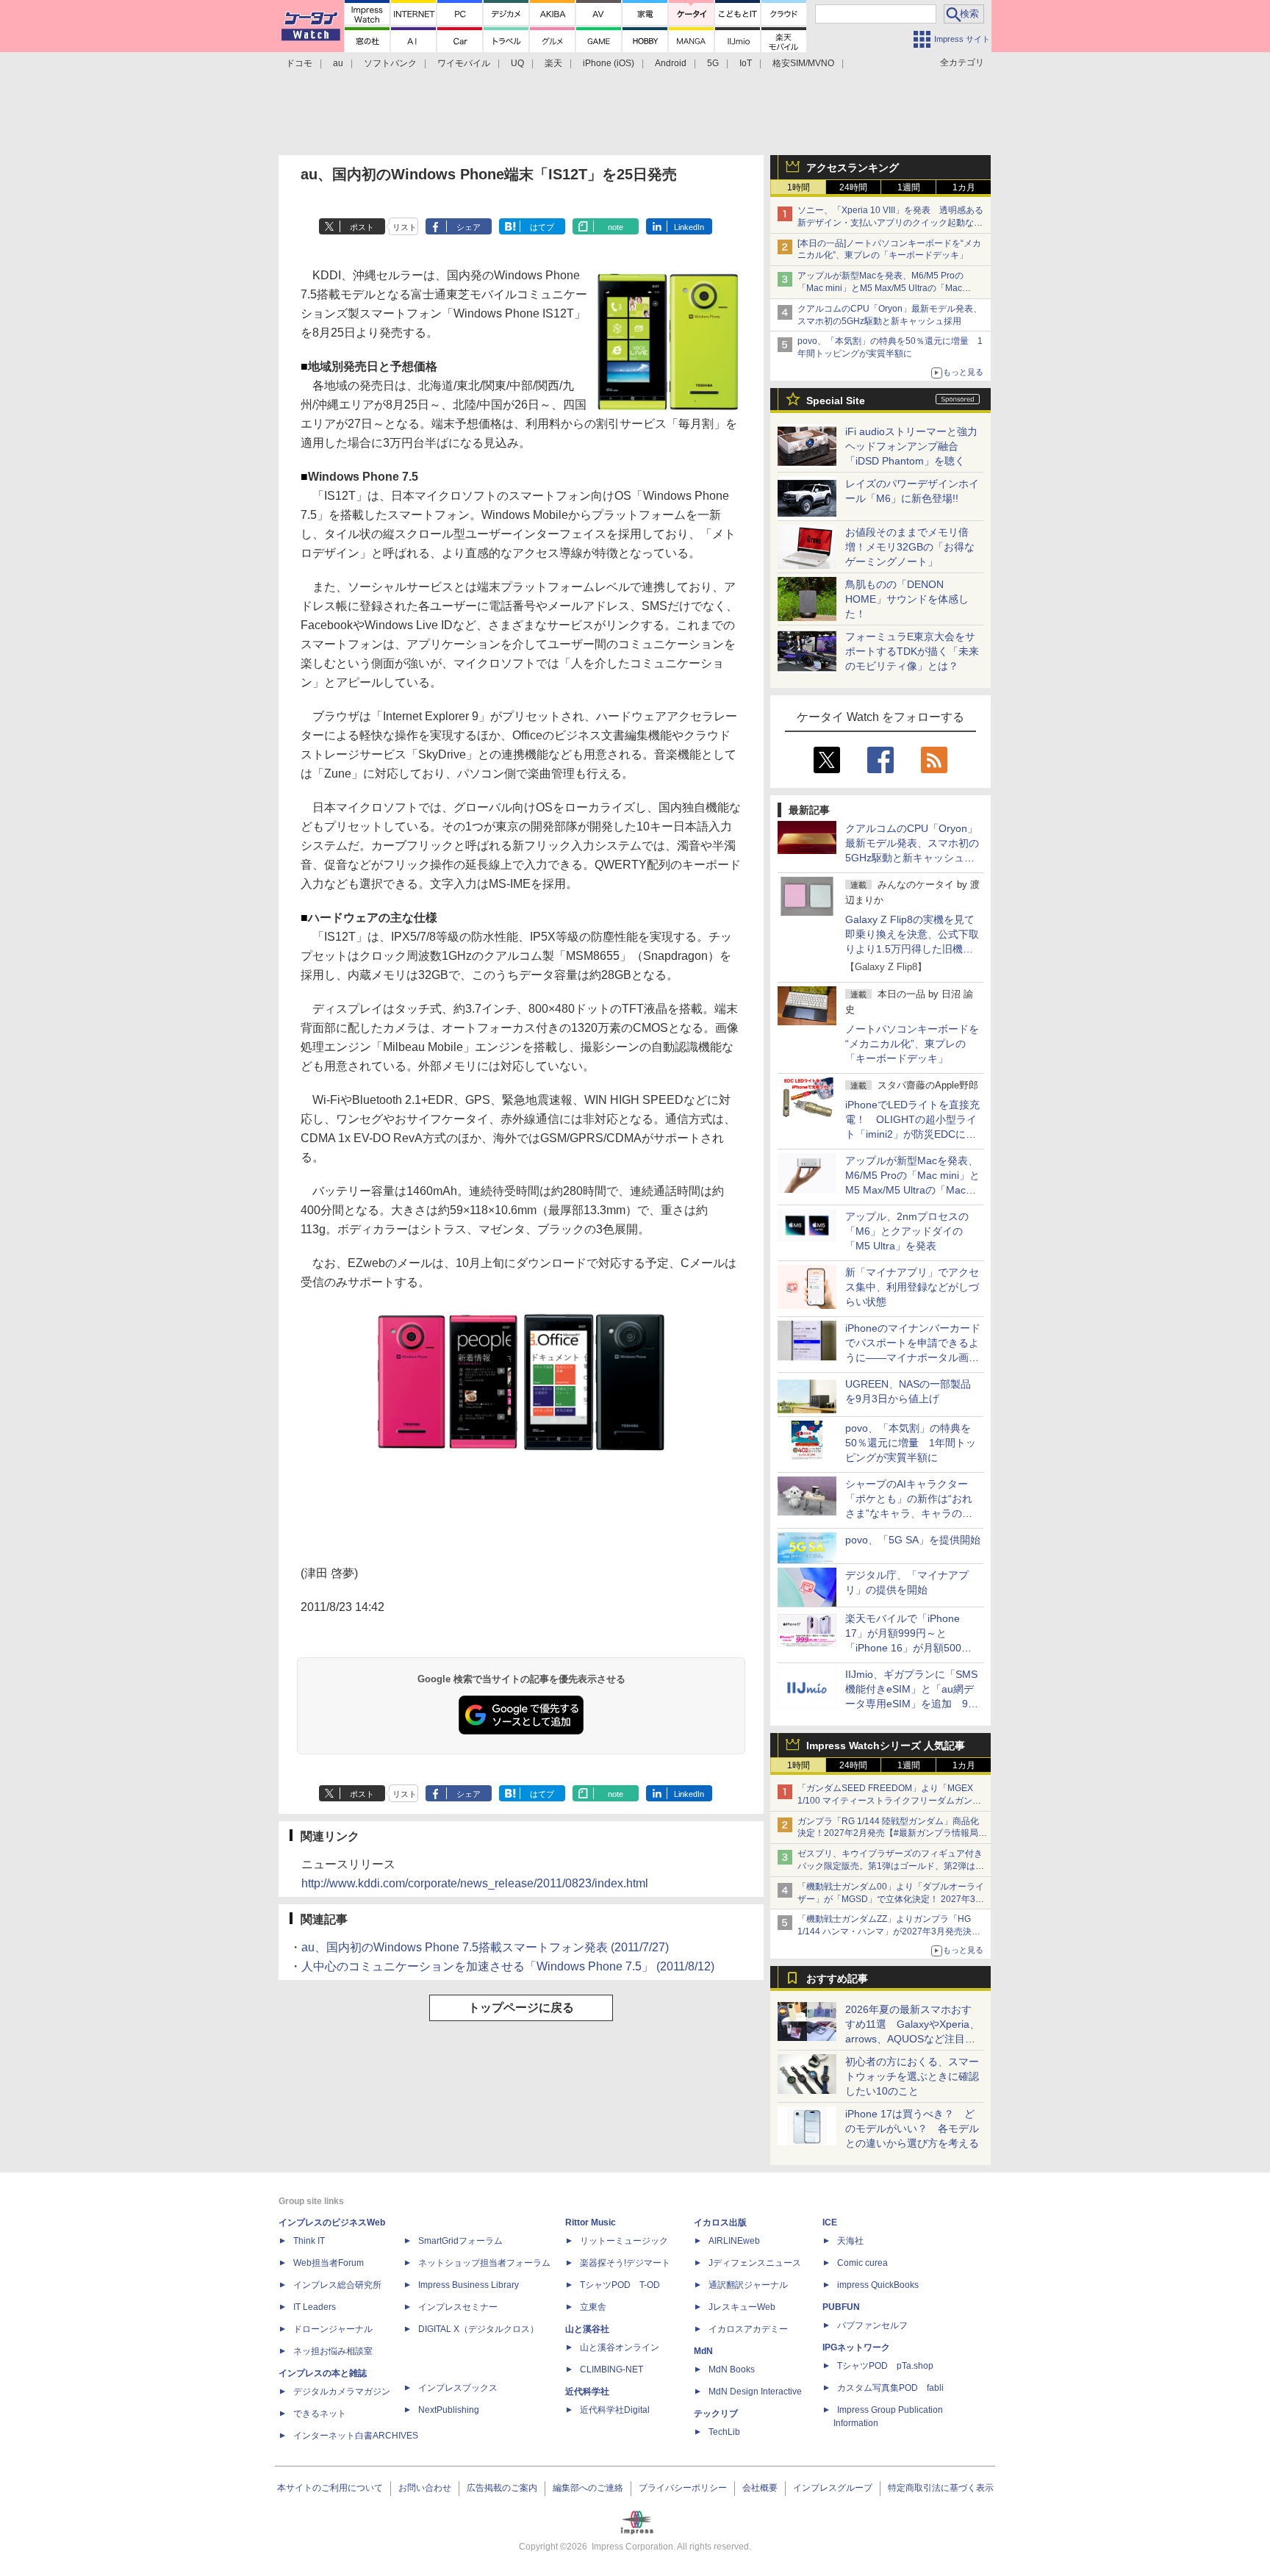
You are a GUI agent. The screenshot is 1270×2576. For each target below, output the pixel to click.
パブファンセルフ (872, 2325)
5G (713, 63)
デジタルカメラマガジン (342, 2392)
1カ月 (964, 187)
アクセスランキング (853, 168)
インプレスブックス (458, 2388)
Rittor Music (591, 2222)
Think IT (309, 2241)
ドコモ (299, 63)
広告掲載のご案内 (502, 2488)
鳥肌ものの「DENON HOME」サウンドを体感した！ (907, 599)
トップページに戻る (521, 2008)
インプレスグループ (833, 2488)
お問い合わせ (425, 2488)
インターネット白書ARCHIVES (356, 2436)
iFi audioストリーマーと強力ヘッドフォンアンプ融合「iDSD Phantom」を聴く (911, 446)
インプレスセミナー (458, 2307)
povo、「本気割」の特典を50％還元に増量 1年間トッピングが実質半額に (911, 1443)
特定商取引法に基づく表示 (941, 2488)
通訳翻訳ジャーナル (748, 2285)
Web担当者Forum (329, 2263)
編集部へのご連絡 (588, 2488)
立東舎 (593, 2307)
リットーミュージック (624, 2241)
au (338, 63)
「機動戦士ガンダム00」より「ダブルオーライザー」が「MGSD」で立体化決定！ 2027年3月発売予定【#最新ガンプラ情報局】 (891, 1899)
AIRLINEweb (734, 2241)
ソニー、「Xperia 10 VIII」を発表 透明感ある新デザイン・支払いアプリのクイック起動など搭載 (890, 223)
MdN (703, 2351)
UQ (517, 63)
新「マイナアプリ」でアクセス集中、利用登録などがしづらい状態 (912, 1287)
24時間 (853, 187)
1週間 (909, 187)
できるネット (320, 2414)
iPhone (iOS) (609, 63)
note (616, 227)
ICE (830, 2222)
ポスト (362, 227)
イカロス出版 (720, 2222)
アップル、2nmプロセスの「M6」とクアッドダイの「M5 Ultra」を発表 (907, 1231)
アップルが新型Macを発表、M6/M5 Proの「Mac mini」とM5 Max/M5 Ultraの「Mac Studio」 (880, 288)
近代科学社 (587, 2392)
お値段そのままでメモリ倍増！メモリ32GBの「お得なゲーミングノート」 (910, 547)
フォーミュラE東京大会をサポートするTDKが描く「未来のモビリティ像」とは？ (912, 651)
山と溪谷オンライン (620, 2347)
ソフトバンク (390, 63)
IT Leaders (315, 2307)
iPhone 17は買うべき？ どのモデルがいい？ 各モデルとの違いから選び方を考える (912, 2128)
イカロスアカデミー (748, 2329)
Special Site (836, 401)
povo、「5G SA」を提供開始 (913, 1540)
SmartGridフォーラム (460, 2241)
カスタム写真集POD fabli (890, 2388)
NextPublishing (449, 2410)
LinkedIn (689, 227)
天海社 (850, 2241)
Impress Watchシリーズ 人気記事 (886, 1746)
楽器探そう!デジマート (625, 2263)
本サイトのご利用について (330, 2488)
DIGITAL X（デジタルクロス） (478, 2329)
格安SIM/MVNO (803, 63)
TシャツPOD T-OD (620, 2285)
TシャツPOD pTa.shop (885, 2366)
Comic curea (862, 2263)
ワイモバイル (464, 63)
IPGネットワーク (856, 2347)
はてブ (542, 227)
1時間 (799, 187)
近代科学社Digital (615, 2410)
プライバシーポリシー (683, 2488)
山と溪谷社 (587, 2329)
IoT (746, 63)
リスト (405, 227)
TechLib (724, 2432)
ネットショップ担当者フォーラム (484, 2263)
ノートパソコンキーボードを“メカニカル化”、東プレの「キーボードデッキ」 (912, 1044)
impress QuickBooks (878, 2285)
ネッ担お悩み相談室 (333, 2351)
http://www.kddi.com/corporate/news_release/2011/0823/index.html (475, 1883)
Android (671, 63)
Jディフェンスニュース (755, 2263)
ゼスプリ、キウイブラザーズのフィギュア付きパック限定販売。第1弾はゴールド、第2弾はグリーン (891, 1866)
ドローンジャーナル (333, 2329)
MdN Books (732, 2369)
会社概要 (760, 2488)
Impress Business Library (469, 2285)
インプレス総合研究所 (337, 2285)
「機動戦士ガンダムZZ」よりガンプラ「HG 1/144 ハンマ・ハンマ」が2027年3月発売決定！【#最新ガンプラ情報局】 (885, 1931)
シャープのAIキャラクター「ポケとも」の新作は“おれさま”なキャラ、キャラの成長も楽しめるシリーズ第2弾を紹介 (910, 1513)
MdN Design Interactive (755, 2392)
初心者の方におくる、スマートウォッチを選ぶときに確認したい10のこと (912, 2076)
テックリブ (716, 2414)
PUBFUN (841, 2307)
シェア (469, 227)
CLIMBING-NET (611, 2369)
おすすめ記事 (837, 1978)
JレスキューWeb (742, 2307)
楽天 (553, 63)
